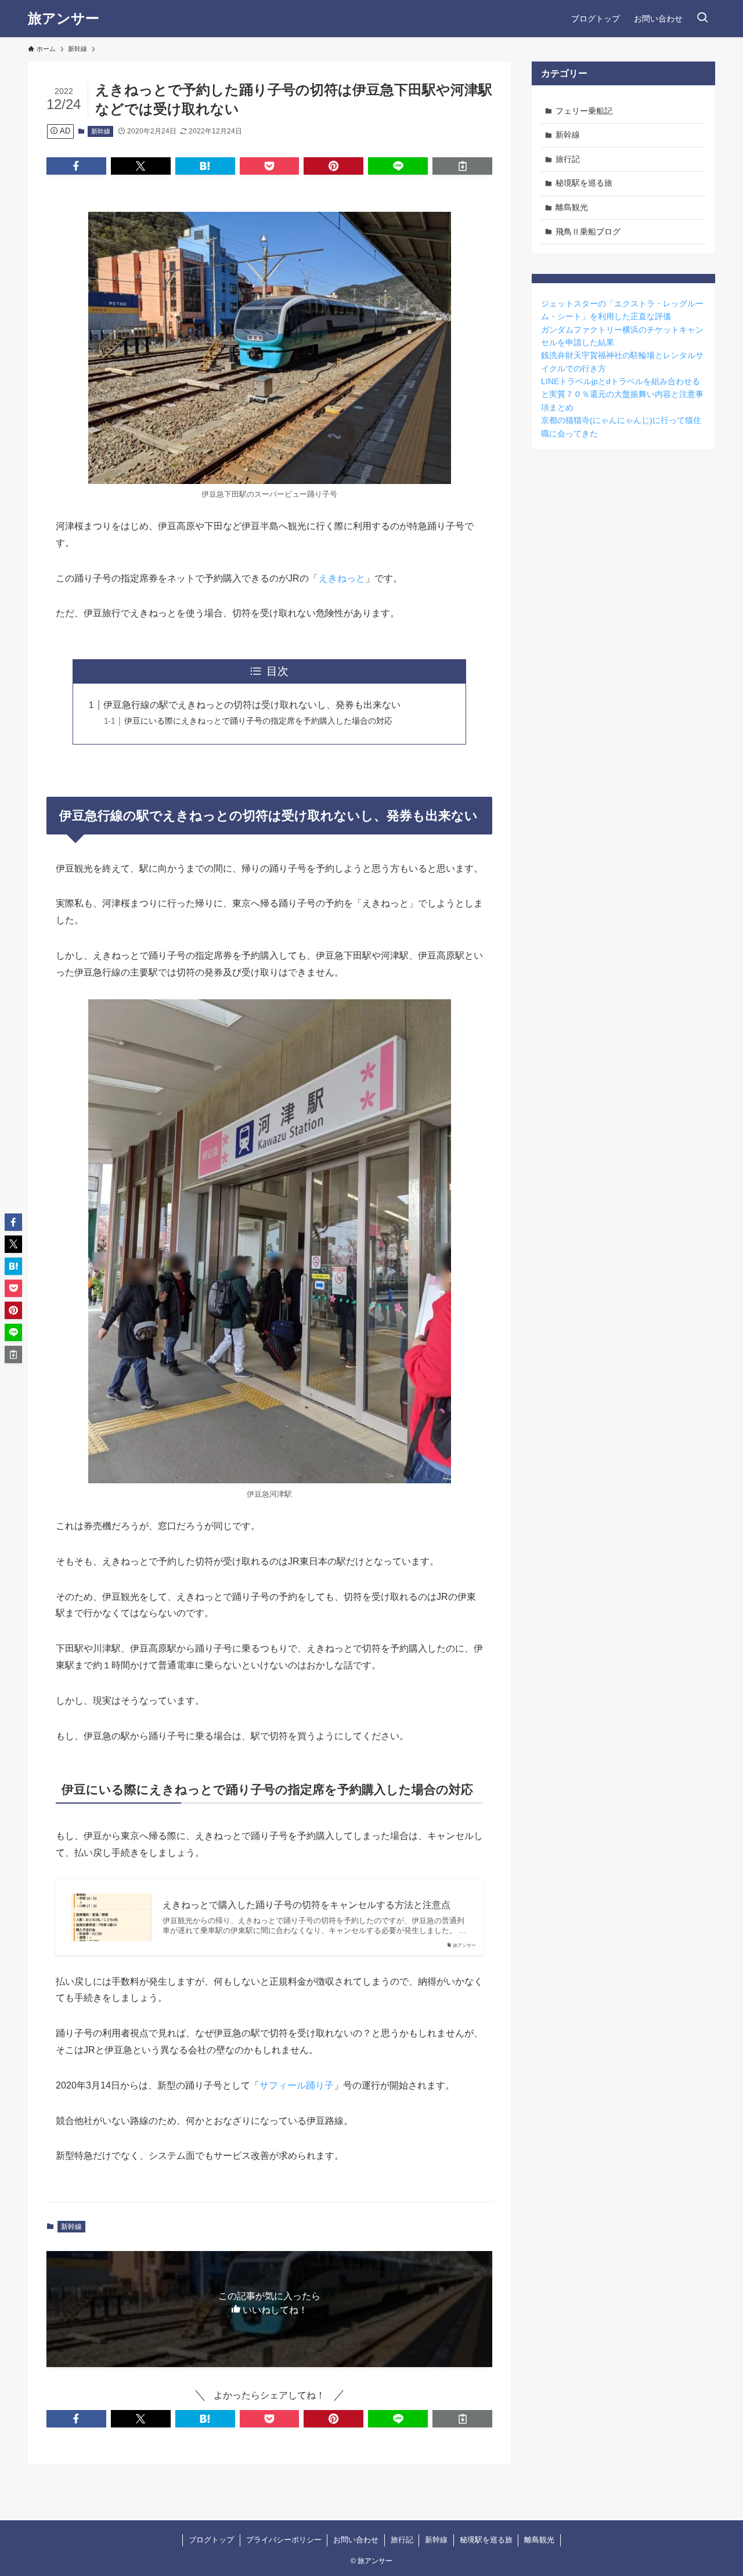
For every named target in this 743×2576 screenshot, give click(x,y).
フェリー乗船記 (584, 111)
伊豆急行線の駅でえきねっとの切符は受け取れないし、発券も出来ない (252, 705)
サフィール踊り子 (297, 2085)
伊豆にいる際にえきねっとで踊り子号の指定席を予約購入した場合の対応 (258, 721)
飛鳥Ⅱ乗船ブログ (588, 232)
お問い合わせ (356, 2540)
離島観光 (572, 207)
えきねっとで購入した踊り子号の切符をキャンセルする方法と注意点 (306, 1905)
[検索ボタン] (702, 19)
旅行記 (568, 159)
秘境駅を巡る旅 (584, 183)
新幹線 (101, 131)
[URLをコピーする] (462, 166)
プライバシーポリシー (284, 2540)
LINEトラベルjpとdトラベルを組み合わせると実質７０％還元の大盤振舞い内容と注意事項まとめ (622, 394)
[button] (76, 166)
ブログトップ (211, 2540)
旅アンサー (64, 19)
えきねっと (342, 578)
